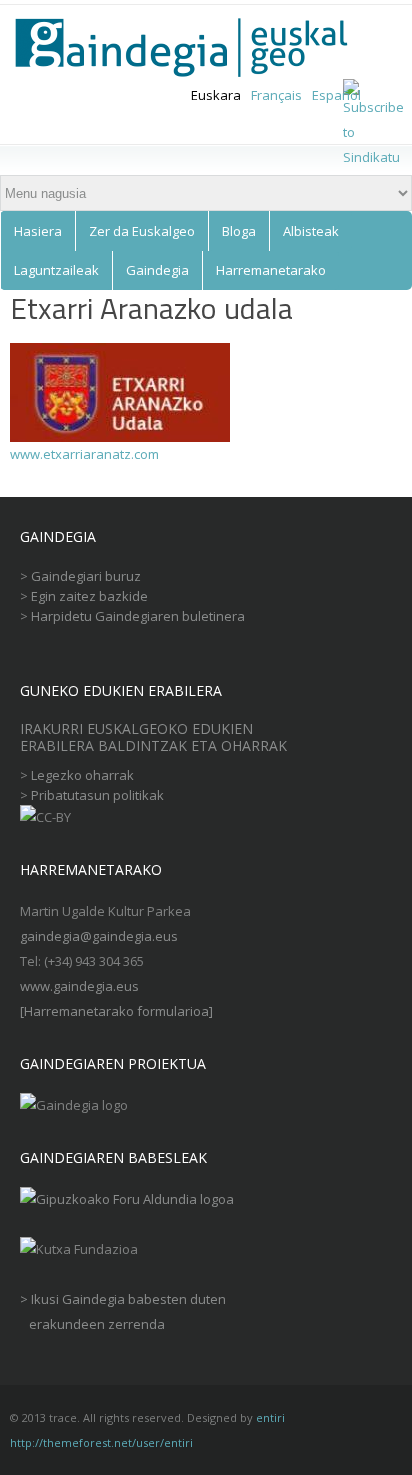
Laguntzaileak (56, 270)
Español (336, 95)
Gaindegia (157, 270)
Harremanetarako (271, 270)
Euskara (216, 95)
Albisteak (311, 231)
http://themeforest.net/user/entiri (101, 1442)
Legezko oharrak (82, 775)
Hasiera (38, 231)
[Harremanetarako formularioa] (116, 1011)
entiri (270, 1417)
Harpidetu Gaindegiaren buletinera (138, 616)
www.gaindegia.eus (79, 986)
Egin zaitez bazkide (89, 596)
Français (276, 95)
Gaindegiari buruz (86, 576)
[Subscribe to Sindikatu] (373, 157)
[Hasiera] (193, 48)
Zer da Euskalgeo (142, 231)
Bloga (239, 231)
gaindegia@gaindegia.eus (99, 936)
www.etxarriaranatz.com (84, 454)
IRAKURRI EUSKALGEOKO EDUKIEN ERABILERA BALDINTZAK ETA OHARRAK (155, 737)
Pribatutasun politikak (97, 795)
